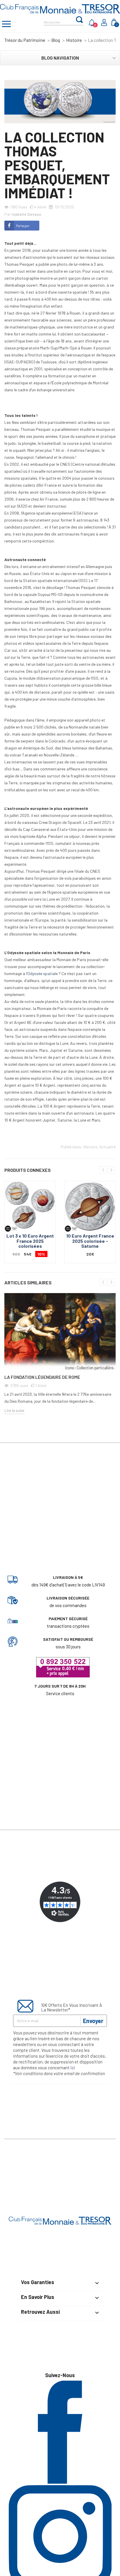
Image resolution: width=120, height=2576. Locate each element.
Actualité (107, 1147)
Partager (23, 226)
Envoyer (93, 2021)
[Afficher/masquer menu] (6, 25)
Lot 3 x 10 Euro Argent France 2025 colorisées (30, 1241)
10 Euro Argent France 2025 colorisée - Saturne (90, 1241)
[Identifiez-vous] (105, 24)
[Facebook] (60, 2482)
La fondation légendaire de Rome (42, 1377)
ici (73, 2068)
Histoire (90, 1147)
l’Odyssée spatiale (42, 973)
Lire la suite (14, 1410)
